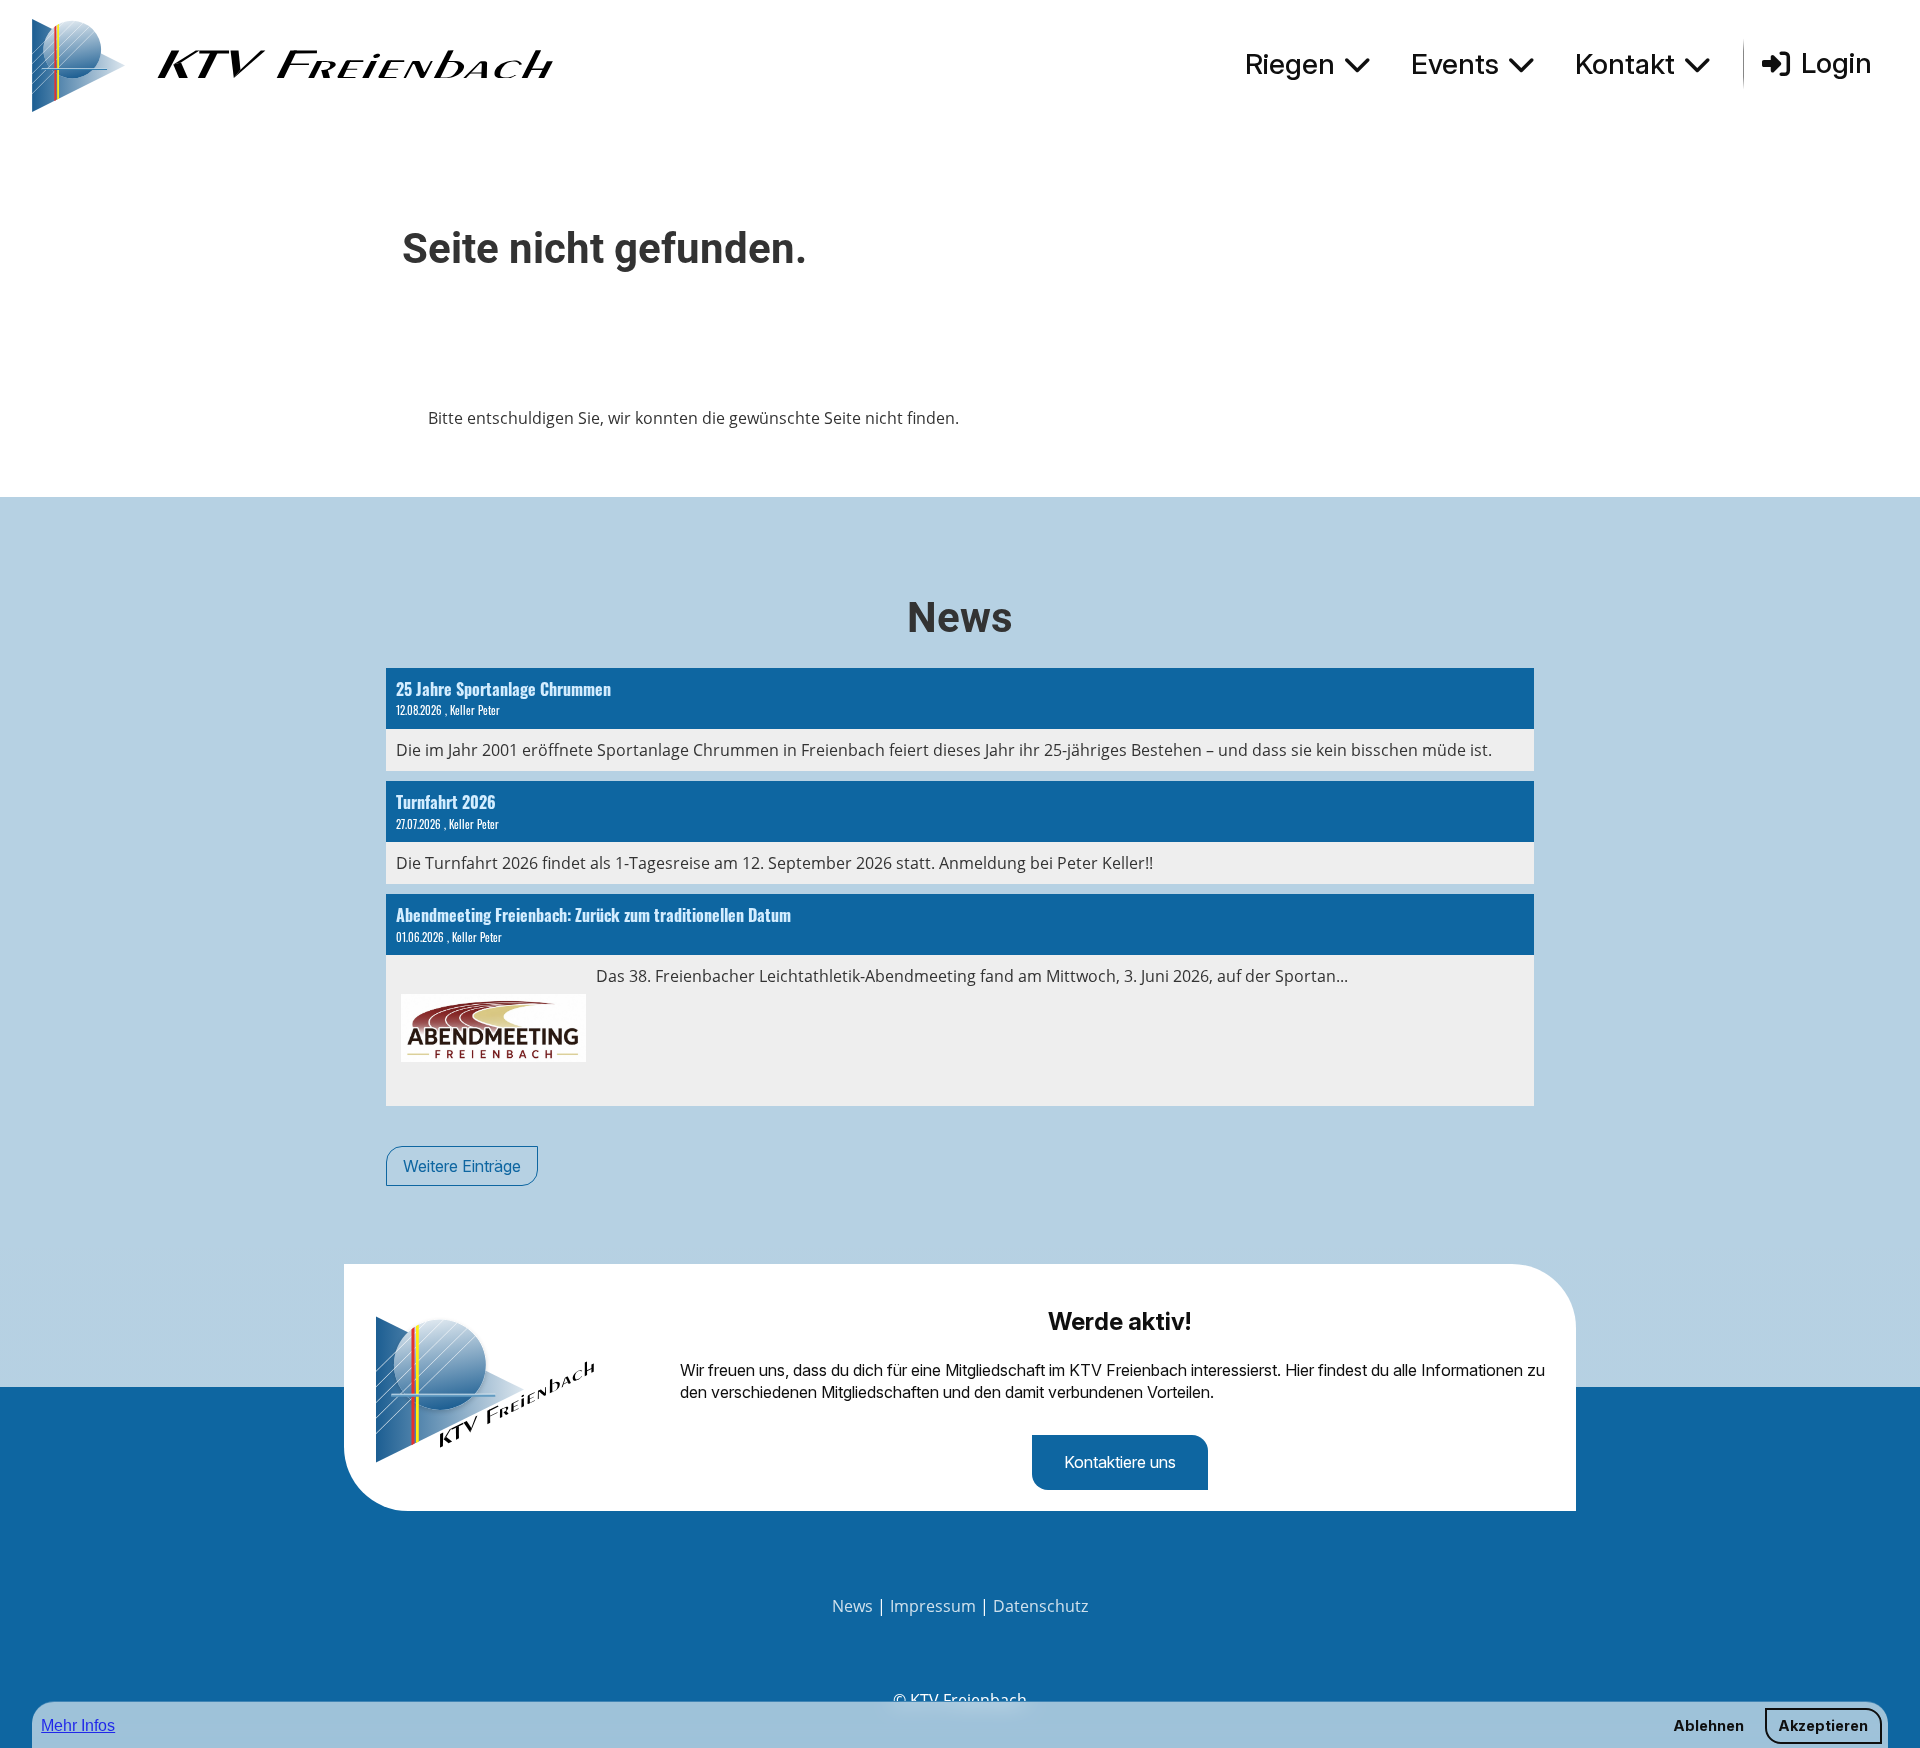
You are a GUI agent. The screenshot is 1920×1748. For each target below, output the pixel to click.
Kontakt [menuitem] (1625, 64)
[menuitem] (1312, 64)
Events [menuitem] (1455, 64)
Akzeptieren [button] (1823, 1725)
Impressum (933, 1606)
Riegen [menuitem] (1290, 64)
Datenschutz (1040, 1606)
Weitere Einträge (462, 1166)
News (852, 1606)
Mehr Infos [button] (78, 1725)
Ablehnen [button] (1708, 1725)
